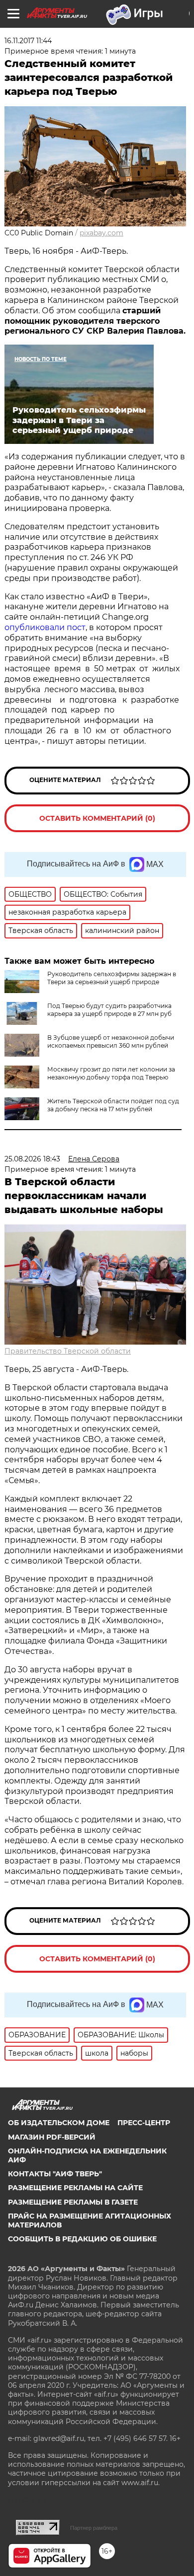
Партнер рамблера (94, 2528)
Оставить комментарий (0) (97, 818)
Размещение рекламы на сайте (75, 2188)
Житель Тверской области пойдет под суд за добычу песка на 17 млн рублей (113, 1105)
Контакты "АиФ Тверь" (55, 2174)
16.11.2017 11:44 (28, 41)
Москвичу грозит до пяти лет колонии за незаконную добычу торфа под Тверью (111, 1073)
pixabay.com (101, 233)
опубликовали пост (45, 627)
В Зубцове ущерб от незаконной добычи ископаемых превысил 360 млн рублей (111, 1041)
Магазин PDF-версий (52, 2137)
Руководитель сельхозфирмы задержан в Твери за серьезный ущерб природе (112, 978)
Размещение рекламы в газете (73, 2202)
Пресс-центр (144, 2123)
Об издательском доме (59, 2123)
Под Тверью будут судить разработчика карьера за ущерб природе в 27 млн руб (109, 1010)
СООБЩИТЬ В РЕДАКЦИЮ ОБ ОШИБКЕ (82, 2239)
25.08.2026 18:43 (32, 1159)
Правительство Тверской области (68, 1351)
